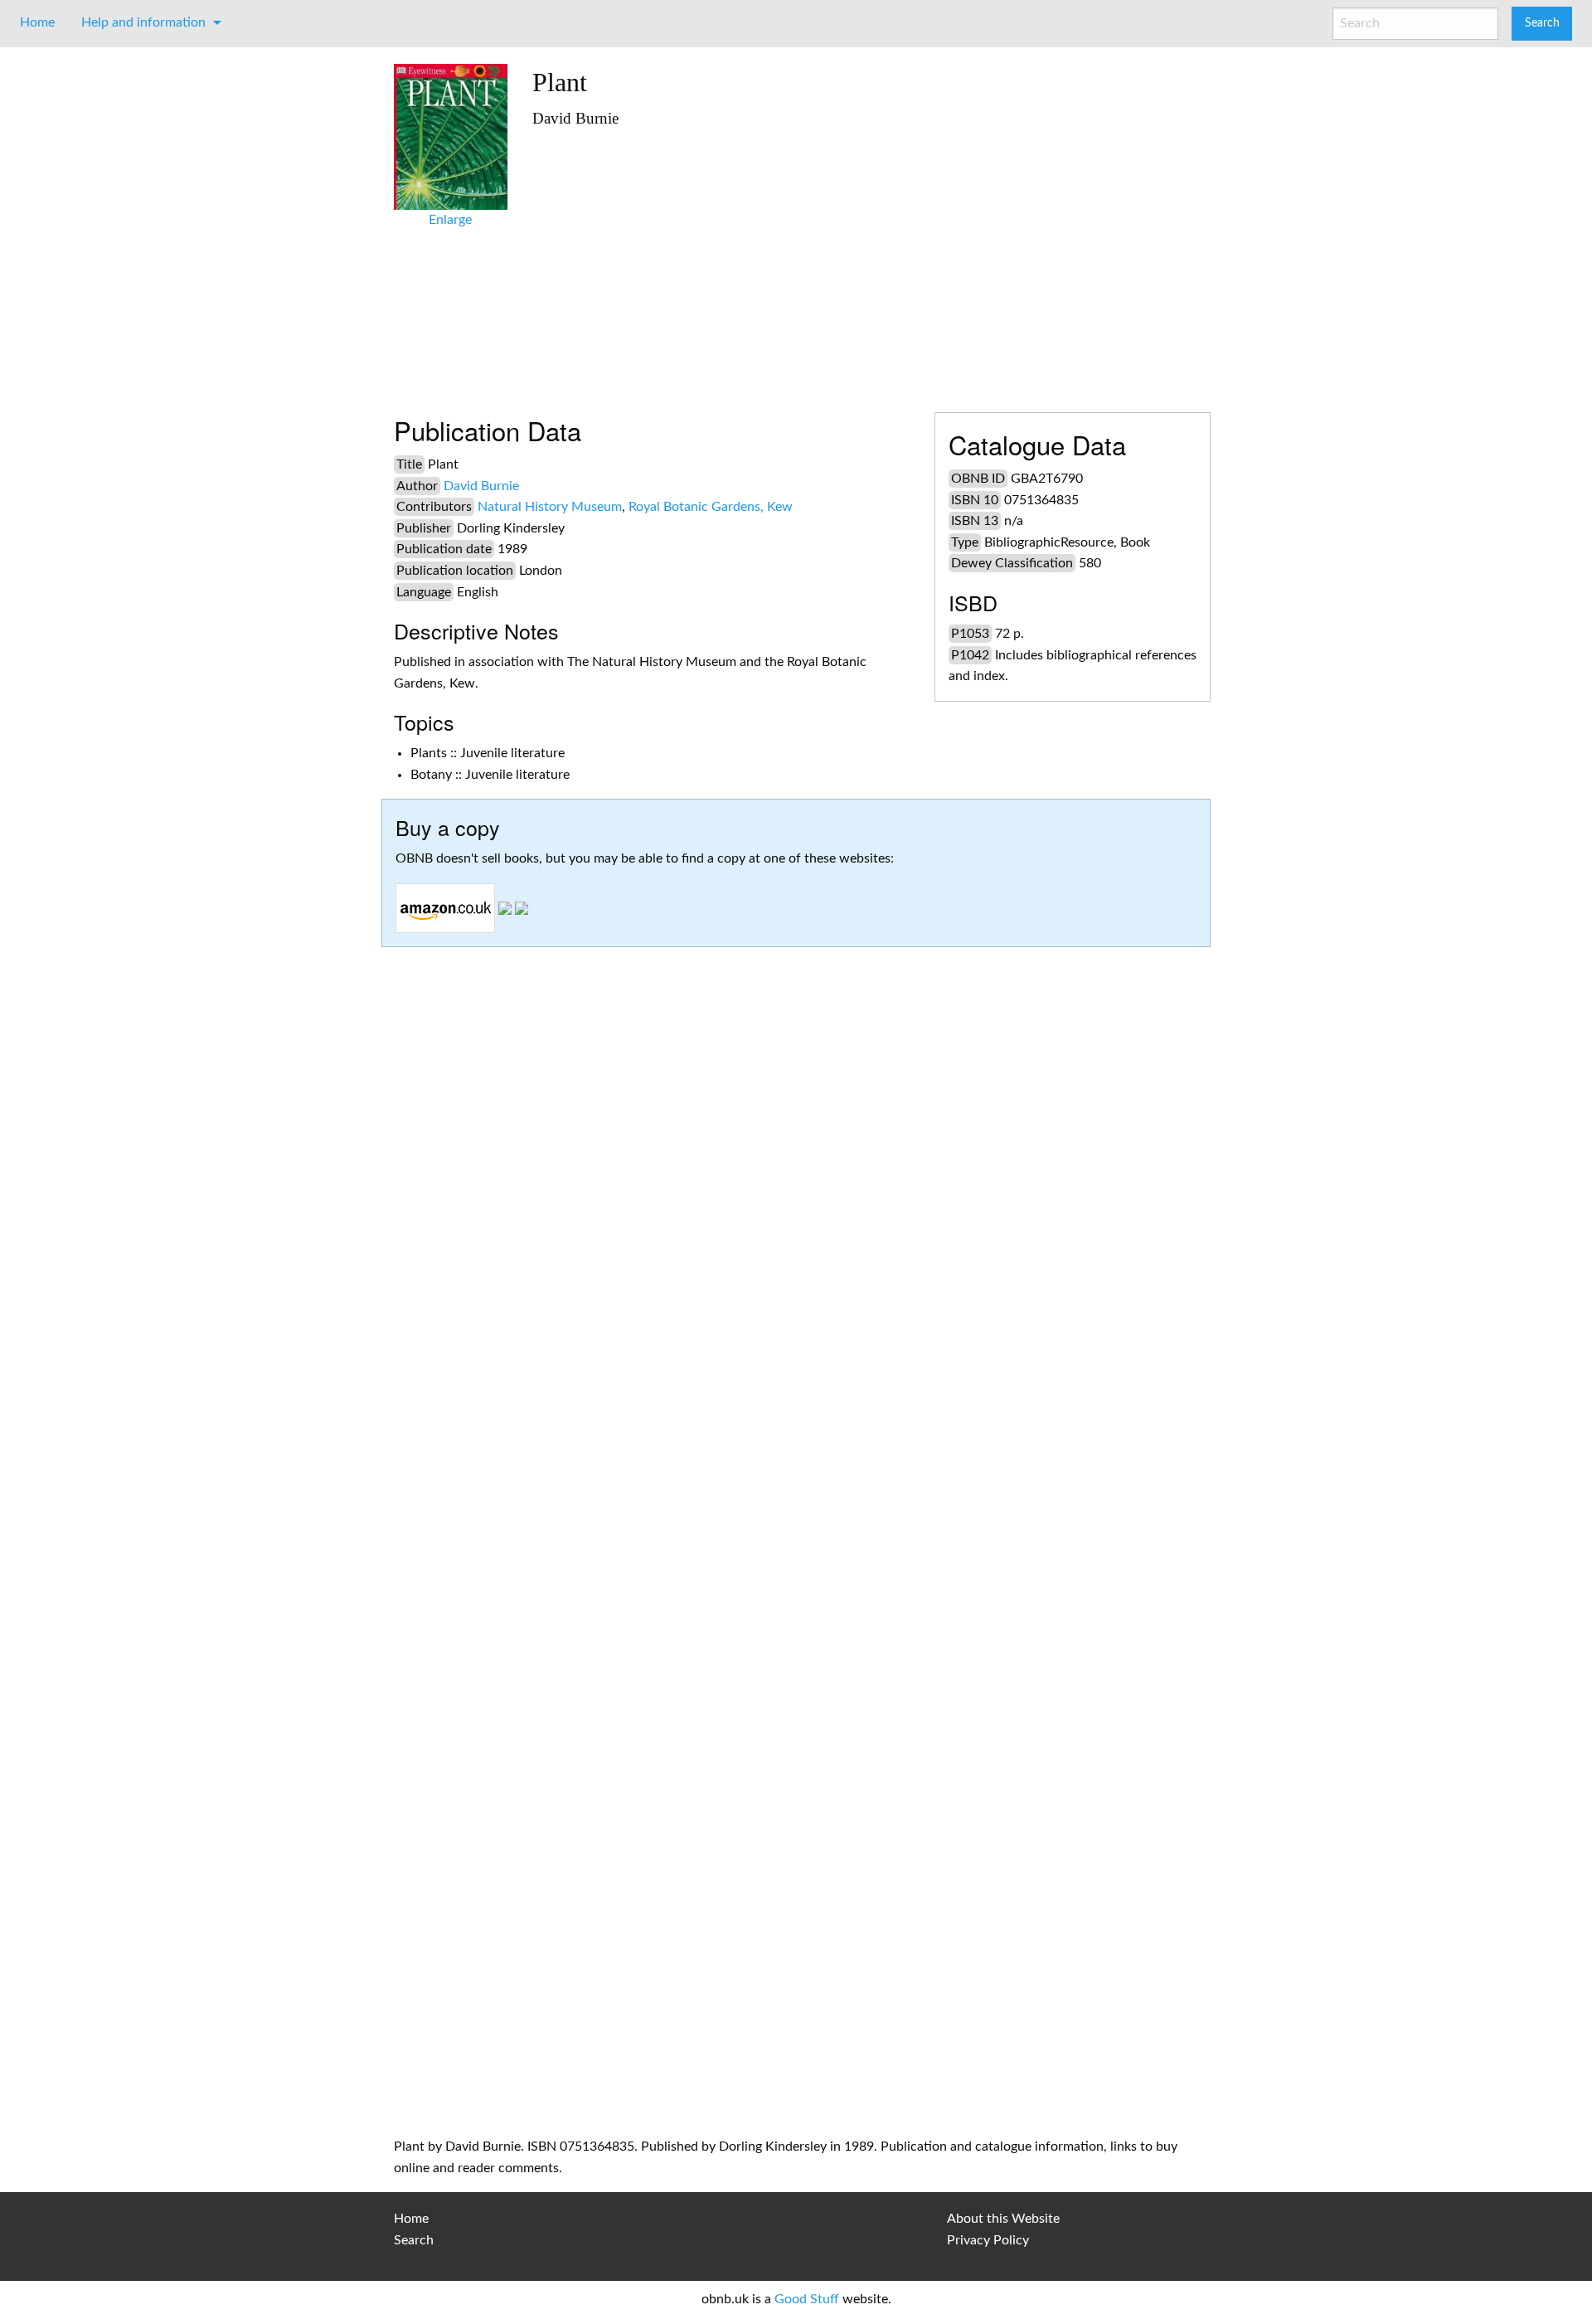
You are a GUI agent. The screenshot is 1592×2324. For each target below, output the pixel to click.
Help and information (143, 22)
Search (414, 2240)
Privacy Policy (988, 2240)
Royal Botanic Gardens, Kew (711, 507)
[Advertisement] (865, 263)
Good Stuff (807, 2299)
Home (37, 22)
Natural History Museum (550, 507)
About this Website (1003, 2219)
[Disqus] (796, 1453)
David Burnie (481, 486)
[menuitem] (37, 22)
